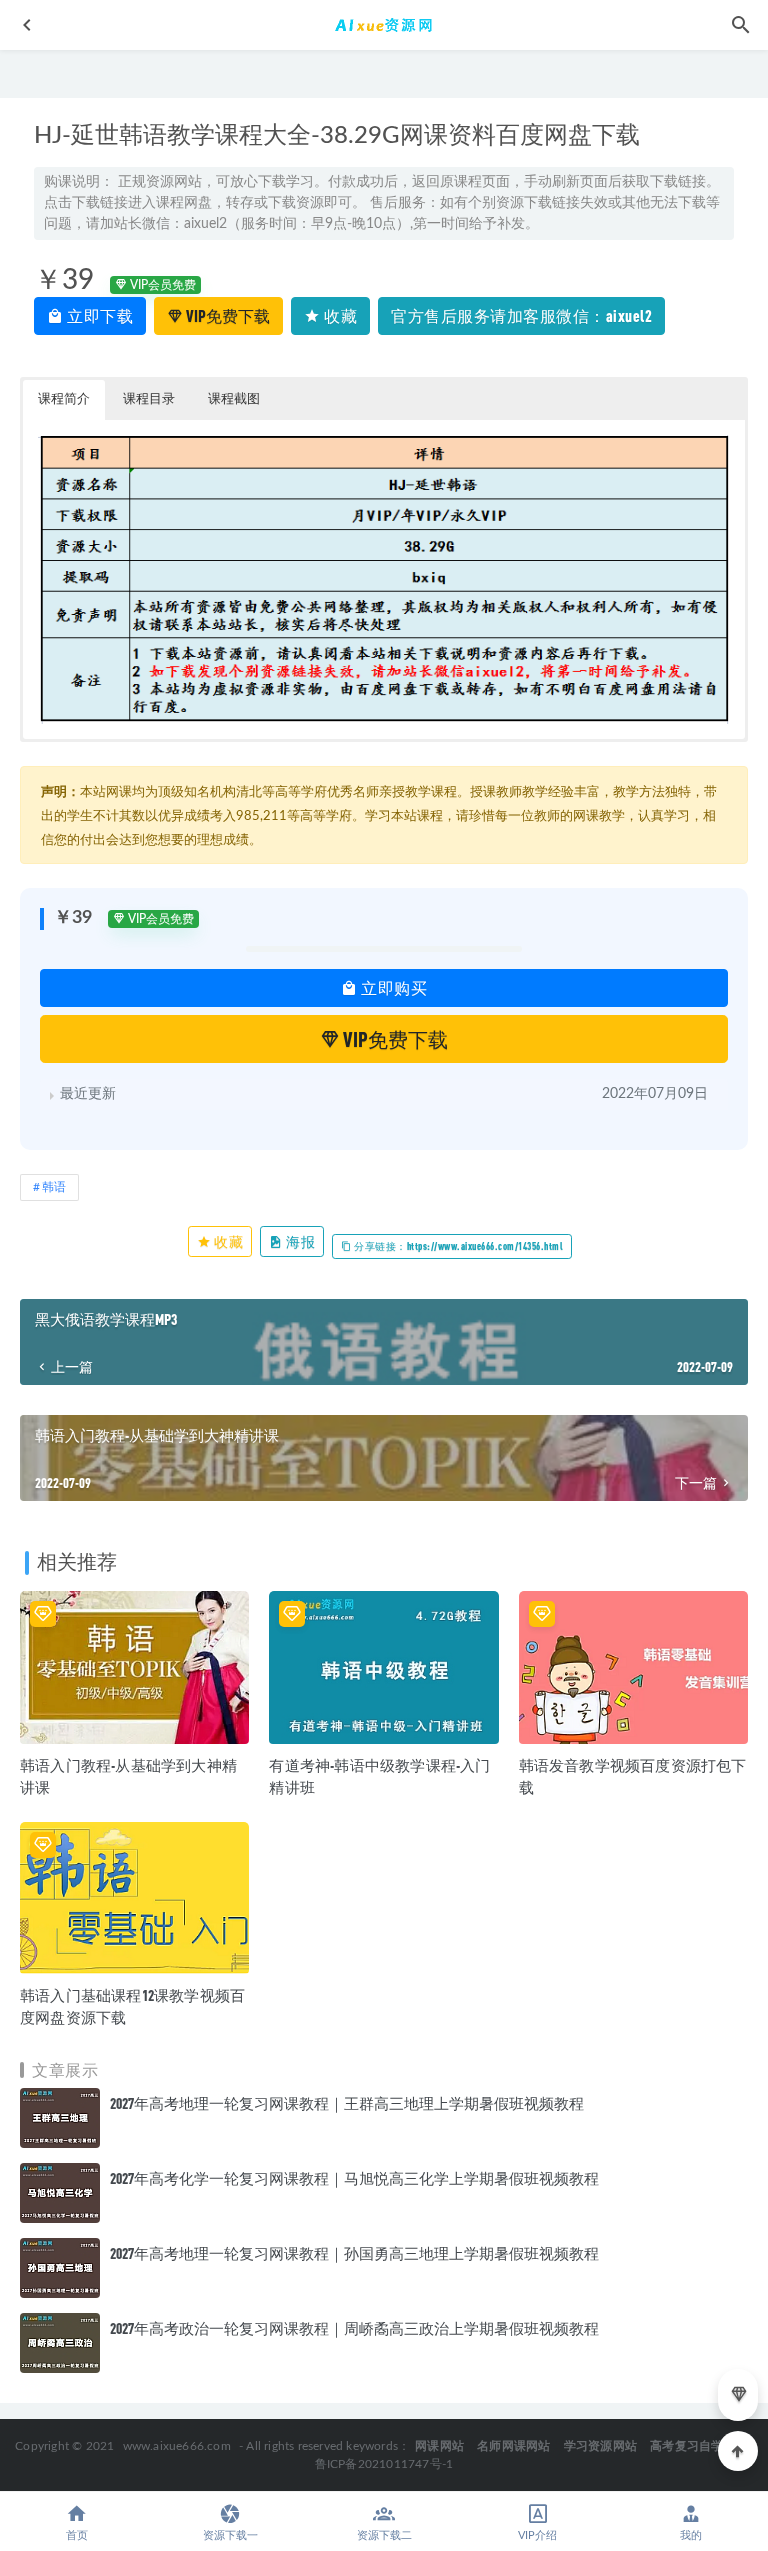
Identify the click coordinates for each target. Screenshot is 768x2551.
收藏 (339, 315)
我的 (691, 2535)
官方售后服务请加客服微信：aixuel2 (521, 315)
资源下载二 (384, 2535)
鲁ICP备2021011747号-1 (384, 2464)
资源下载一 (230, 2535)
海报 (300, 1241)
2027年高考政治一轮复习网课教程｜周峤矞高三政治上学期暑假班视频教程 (354, 2328)
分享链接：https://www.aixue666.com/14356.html (458, 1246)
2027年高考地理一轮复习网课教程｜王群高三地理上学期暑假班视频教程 (347, 2103)
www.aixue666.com (177, 2446)
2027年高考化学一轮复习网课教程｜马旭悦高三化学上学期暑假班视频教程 (354, 2178)
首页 (77, 2535)
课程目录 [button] (149, 399)
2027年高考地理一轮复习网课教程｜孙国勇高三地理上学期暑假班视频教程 (354, 2253)
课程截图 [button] (234, 399)
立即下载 (99, 315)
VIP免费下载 (226, 315)
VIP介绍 (537, 2535)
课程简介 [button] (64, 399)
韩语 (54, 1187)
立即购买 (393, 987)
